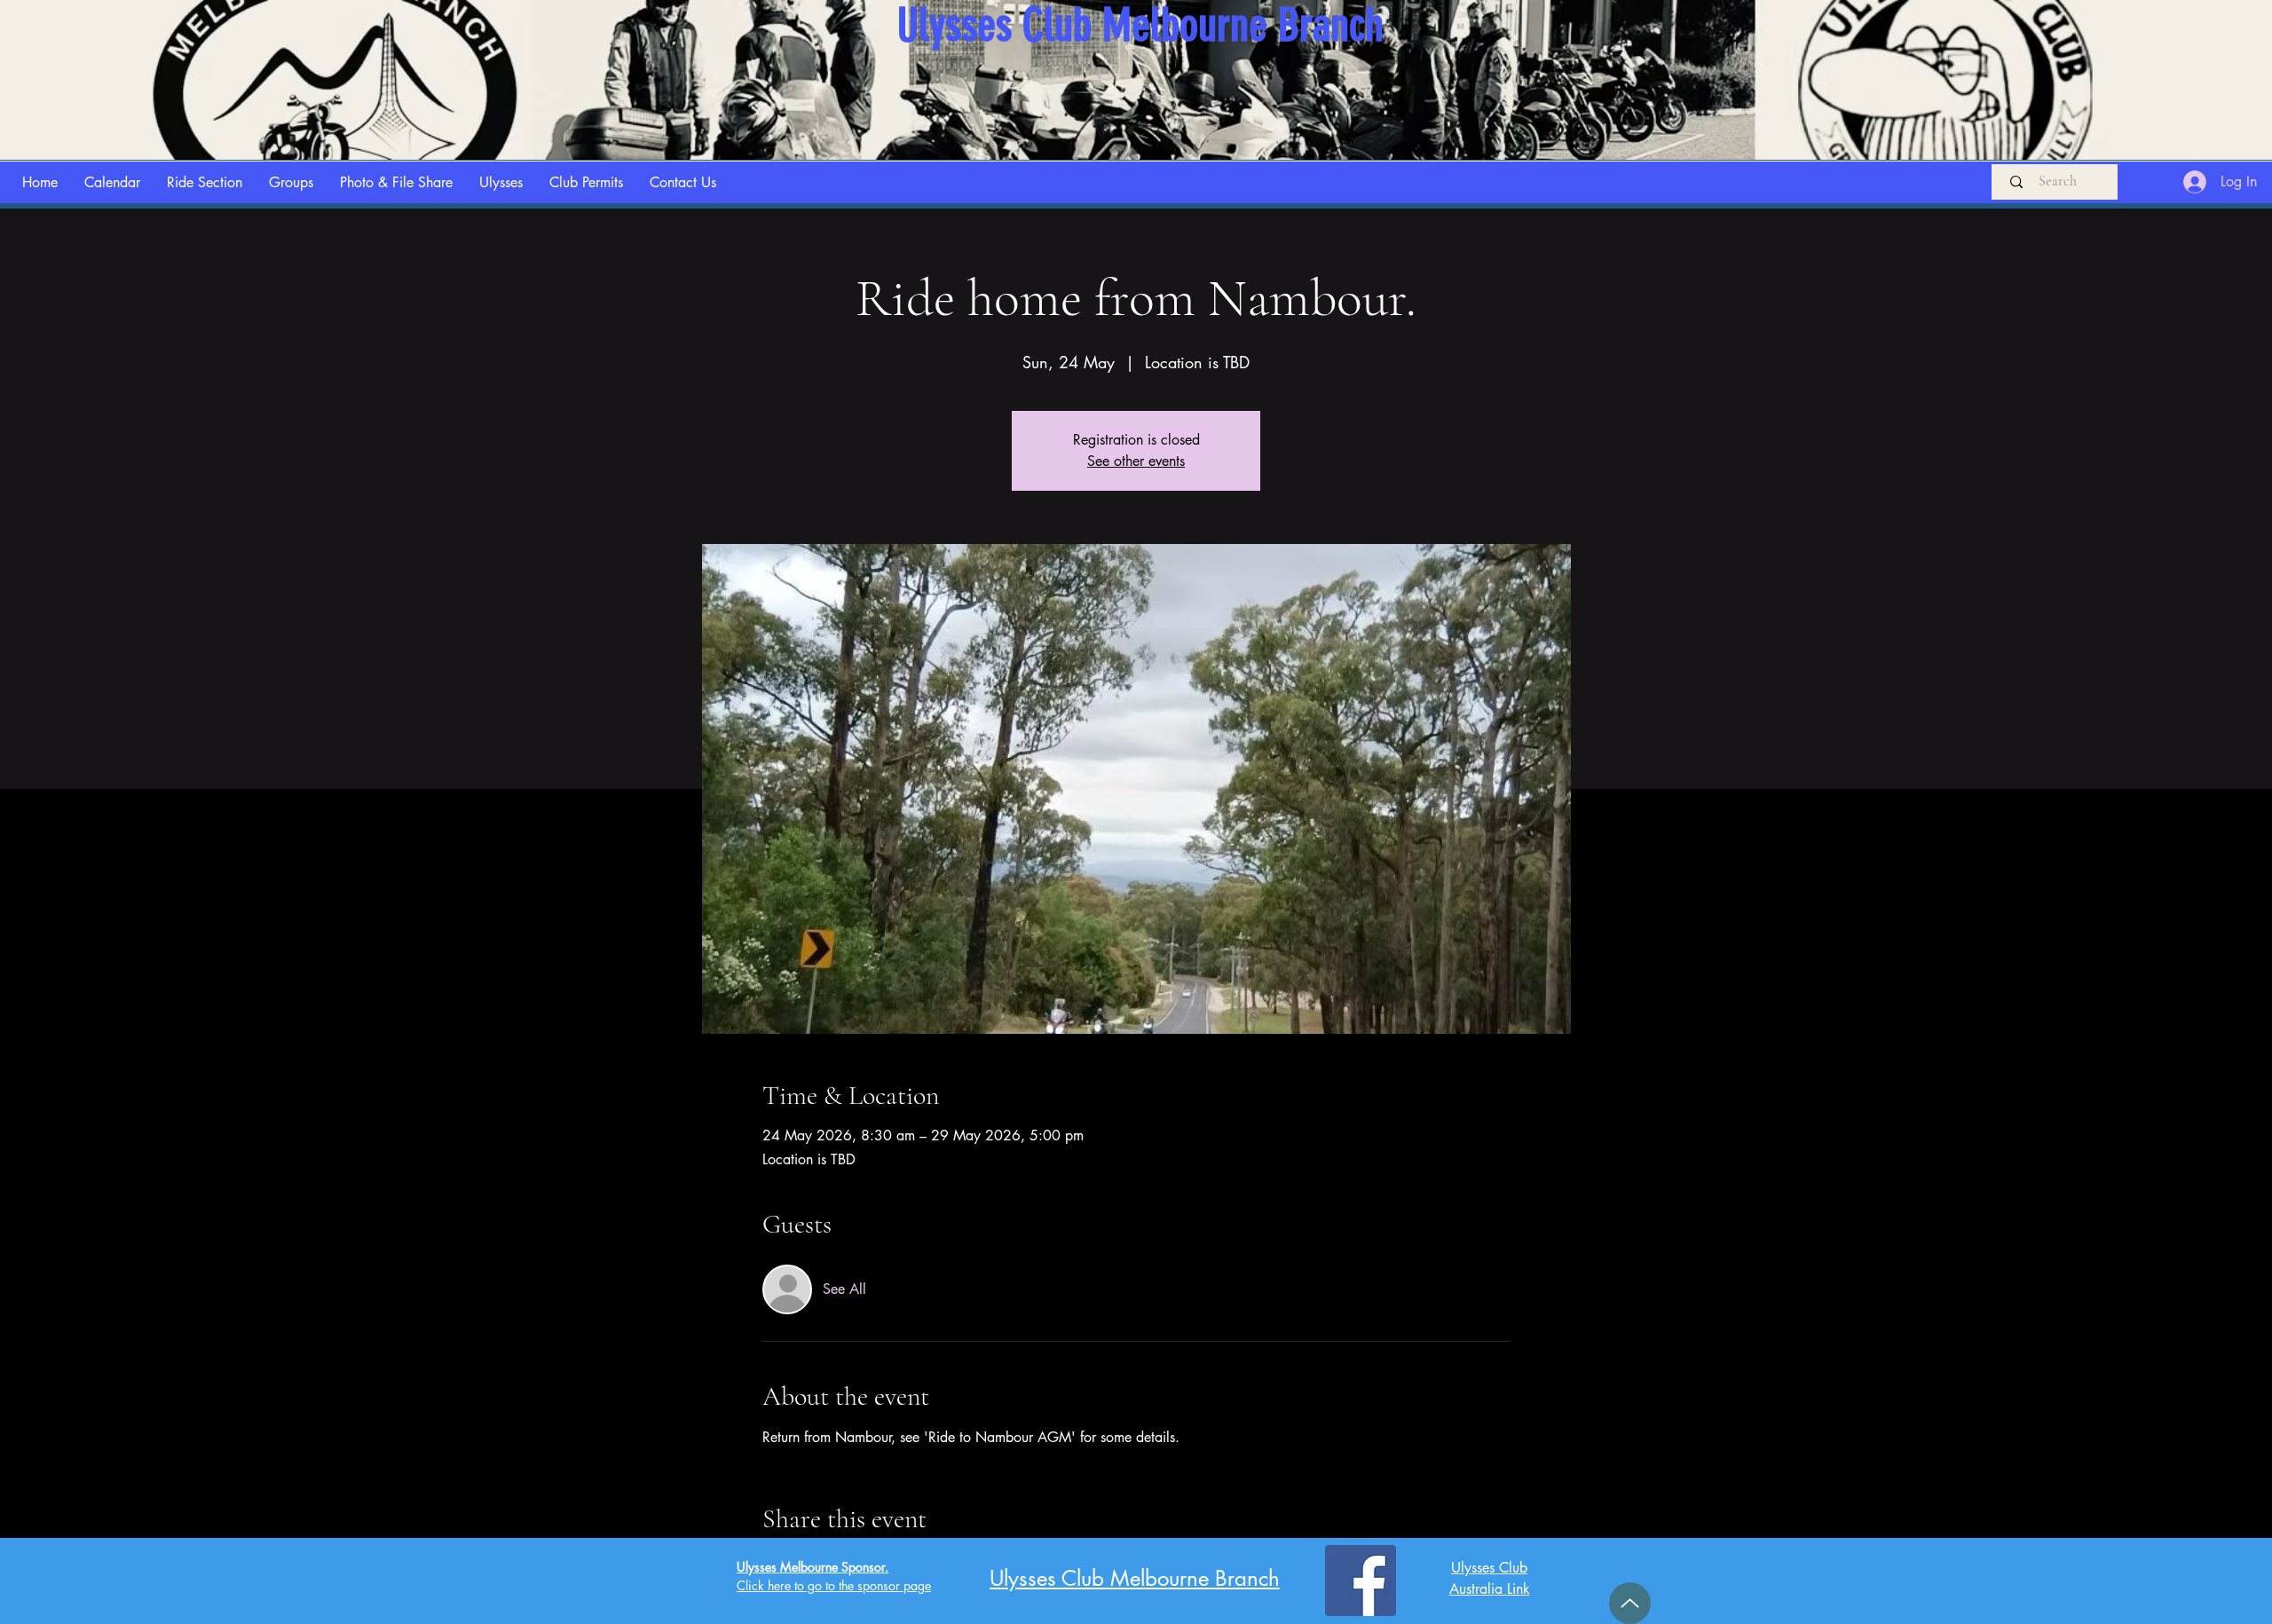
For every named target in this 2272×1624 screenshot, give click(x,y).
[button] (205, 183)
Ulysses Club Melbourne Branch (1135, 1578)
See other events (1136, 461)
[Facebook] (1361, 1581)
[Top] (1630, 1603)
